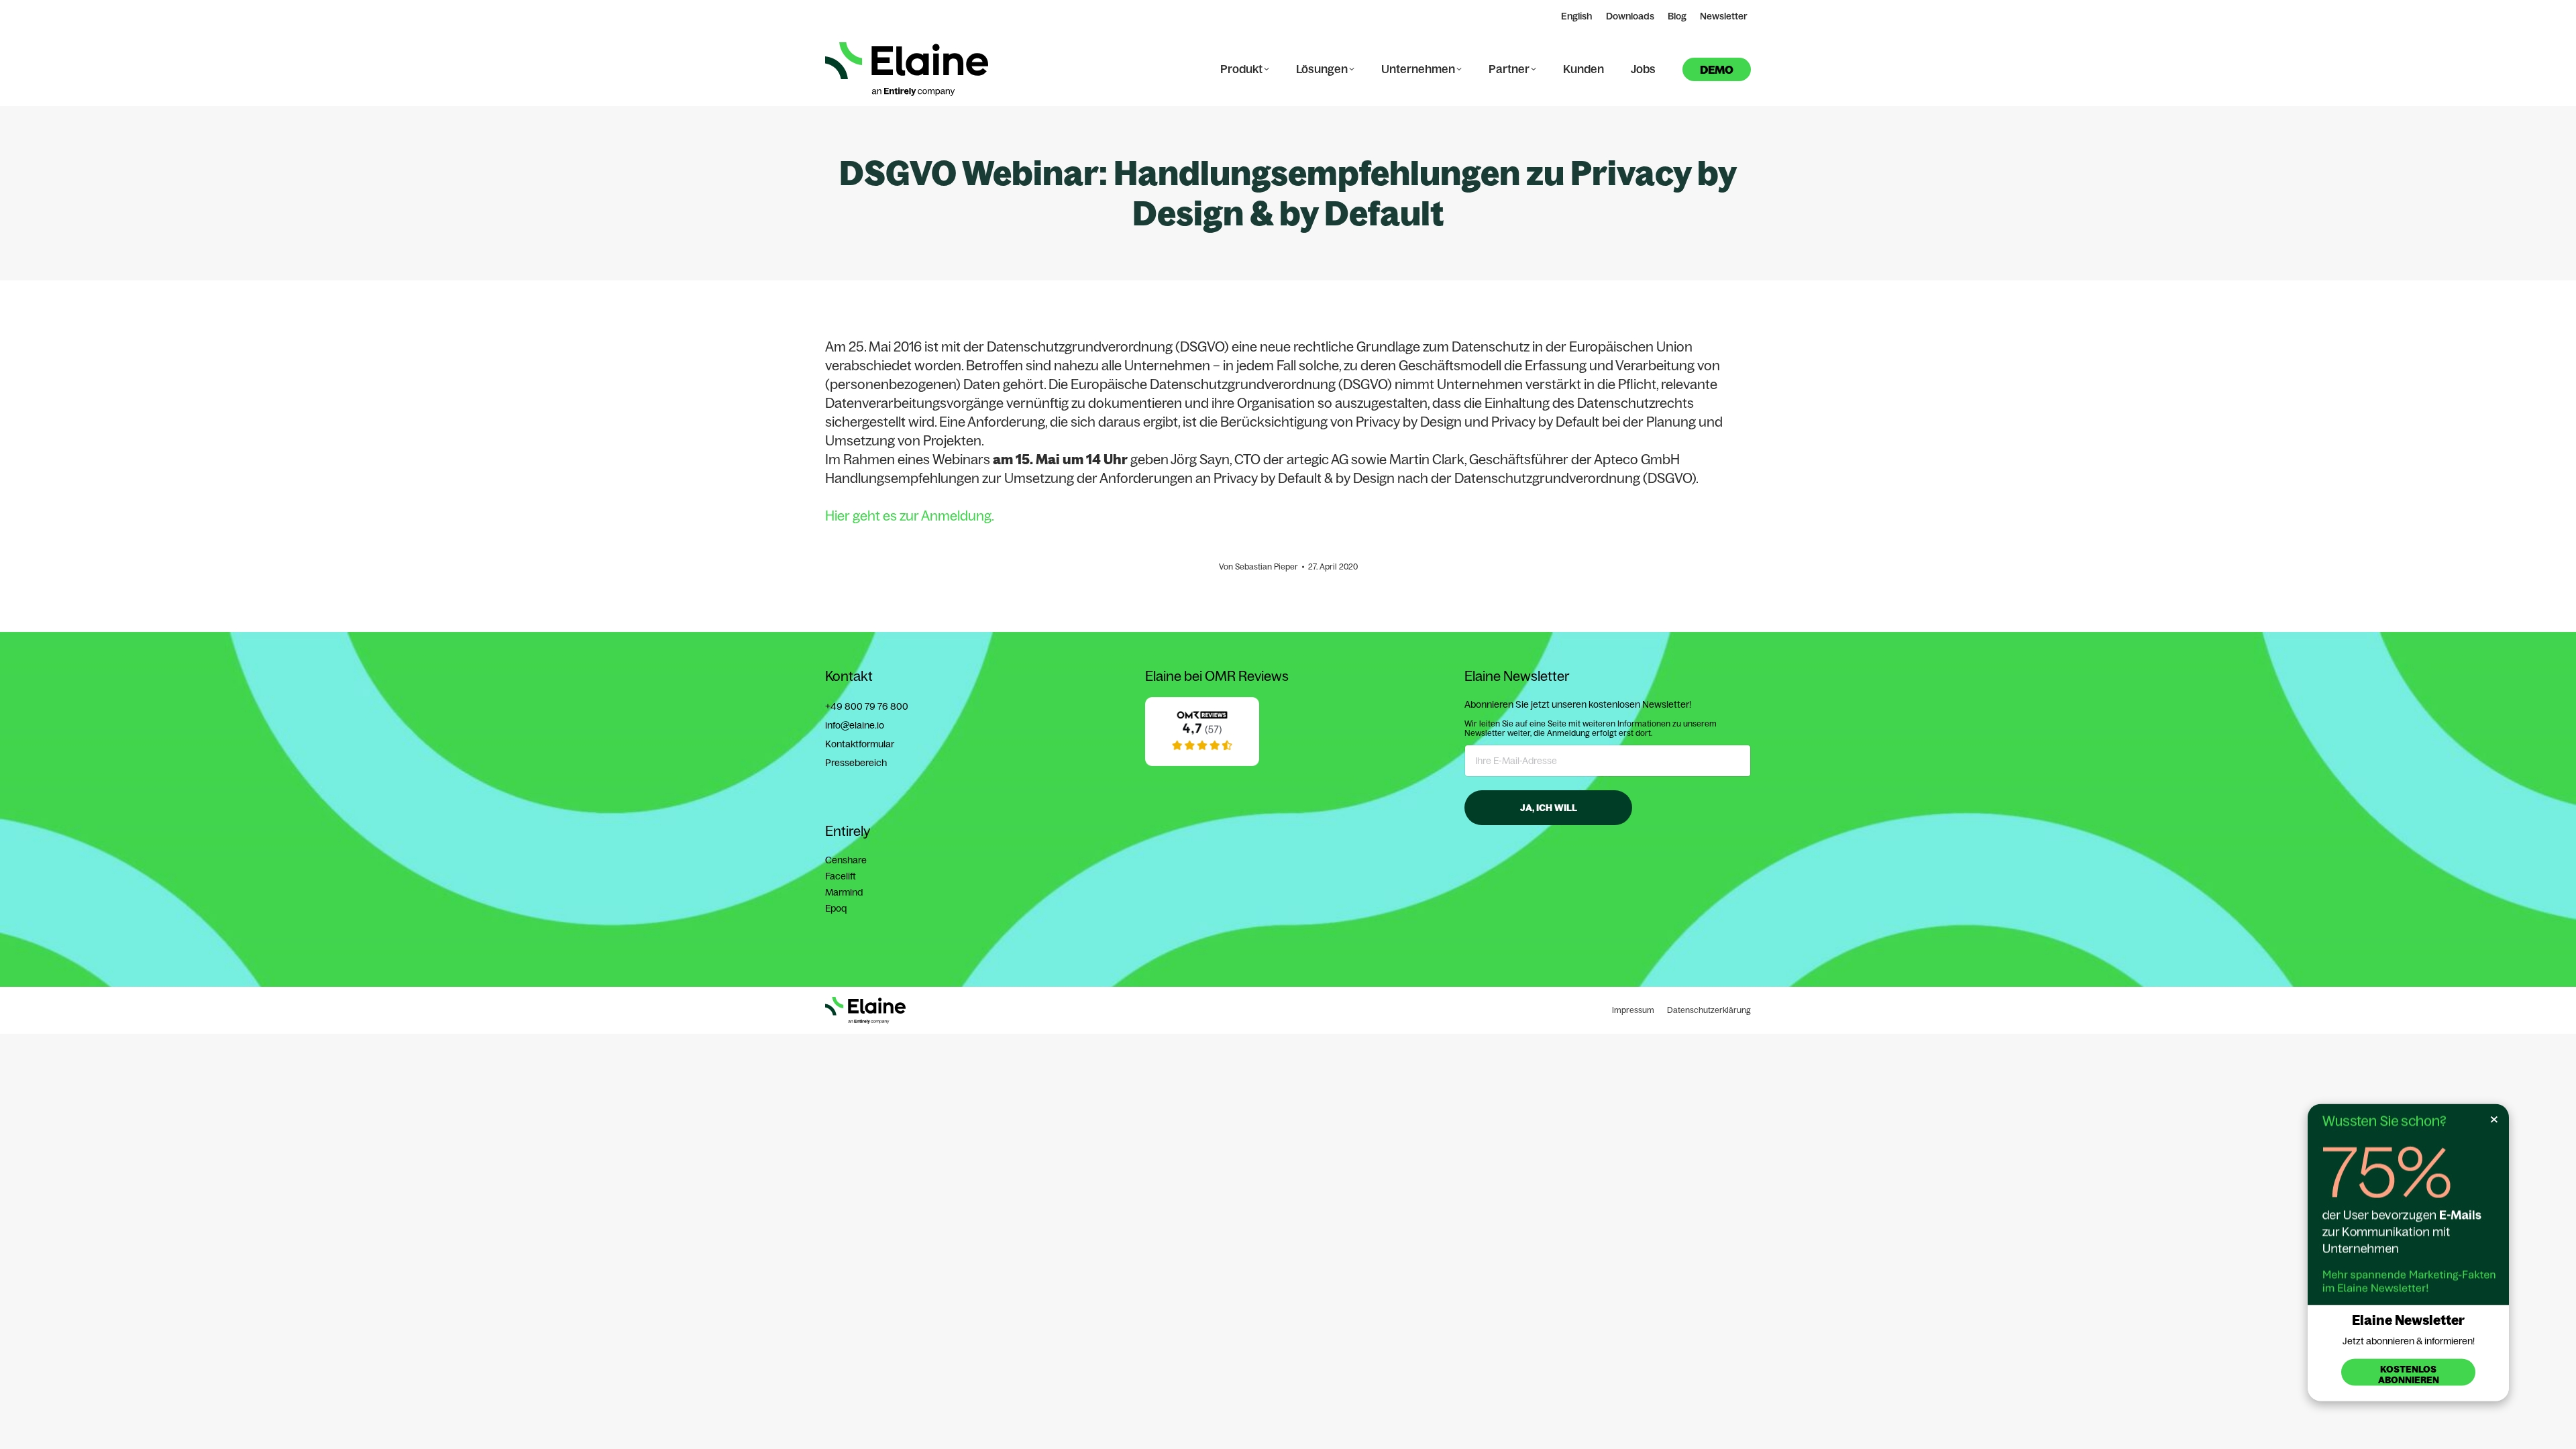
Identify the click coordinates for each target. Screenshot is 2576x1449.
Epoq (836, 908)
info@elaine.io (855, 725)
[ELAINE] (1202, 763)
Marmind (844, 892)
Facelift (841, 876)
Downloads (1630, 16)
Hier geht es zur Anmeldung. (910, 516)
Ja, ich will (1549, 808)
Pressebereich (856, 763)
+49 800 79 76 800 (867, 706)
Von (1258, 567)
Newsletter (1724, 16)
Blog (1677, 16)
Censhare (846, 860)
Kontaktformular (860, 744)
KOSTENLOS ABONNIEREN (2409, 1375)
